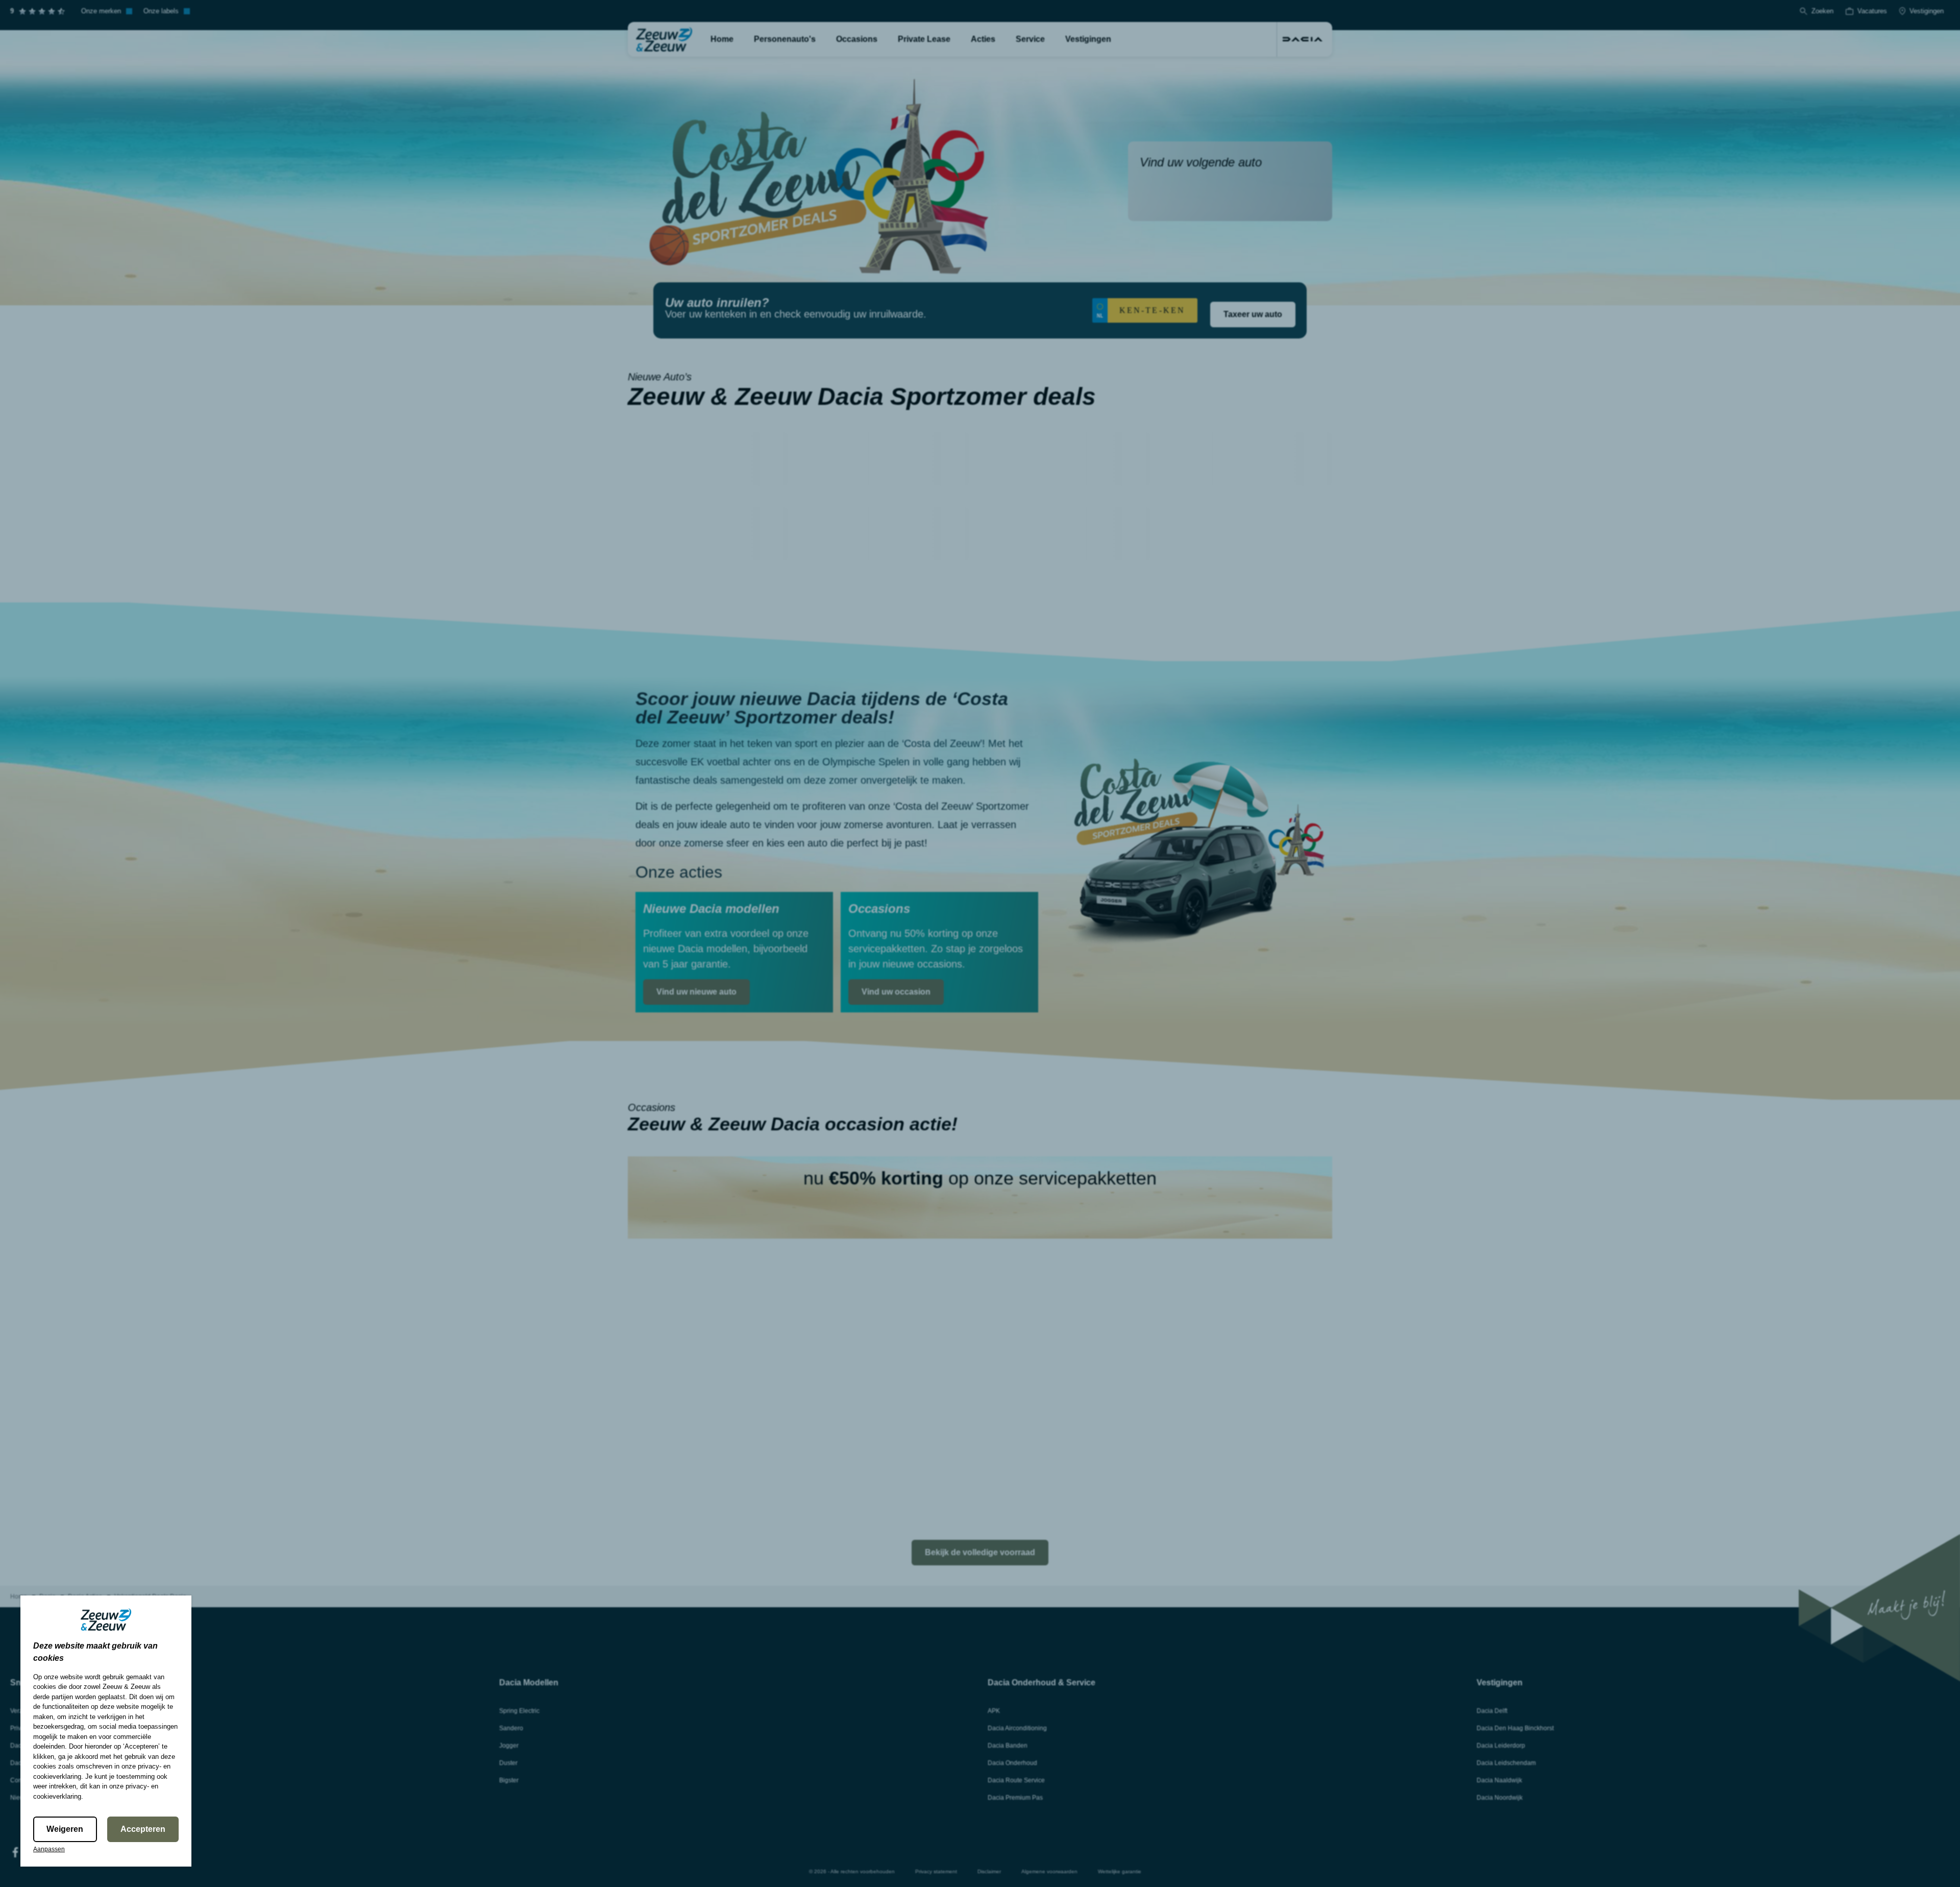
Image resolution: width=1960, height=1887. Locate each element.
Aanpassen (49, 1849)
